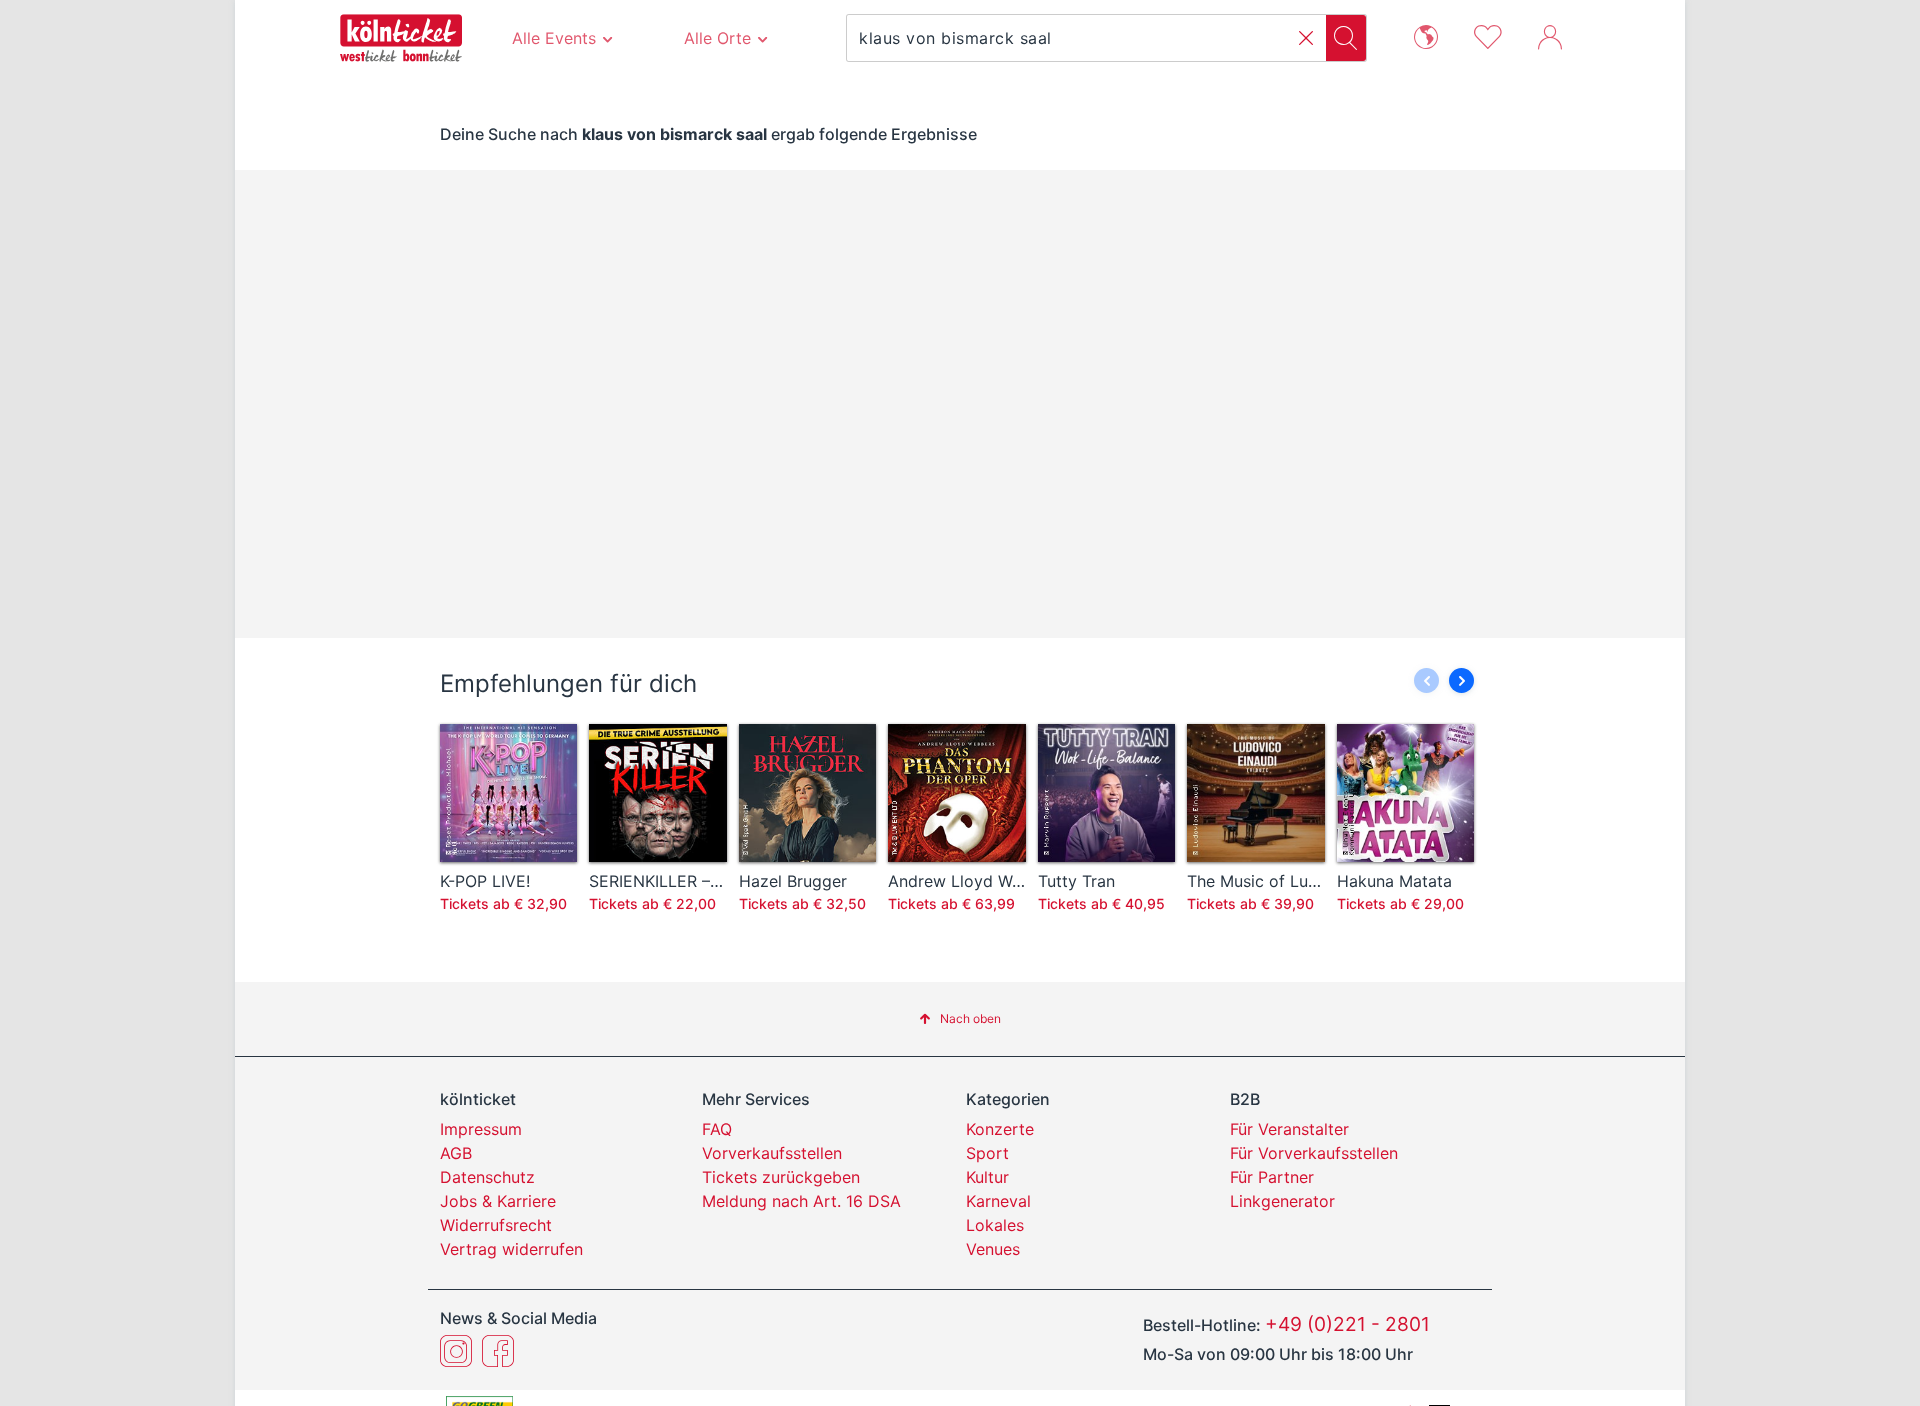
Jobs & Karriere (498, 1201)
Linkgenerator (1282, 1201)
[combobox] (1086, 38)
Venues (993, 1249)
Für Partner (1272, 1177)
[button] (1306, 38)
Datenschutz (487, 1177)
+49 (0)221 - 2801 (1347, 1324)
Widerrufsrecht (496, 1225)
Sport (987, 1153)
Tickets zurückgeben (781, 1177)
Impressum (481, 1129)
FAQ (717, 1129)
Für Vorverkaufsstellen (1314, 1153)
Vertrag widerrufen (511, 1249)
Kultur (987, 1177)
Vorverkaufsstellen (772, 1153)
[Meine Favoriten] (1488, 34)
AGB (456, 1153)
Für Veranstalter (1289, 1129)
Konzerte (1000, 1129)
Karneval (998, 1201)
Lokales (995, 1225)
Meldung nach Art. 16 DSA (801, 1201)
